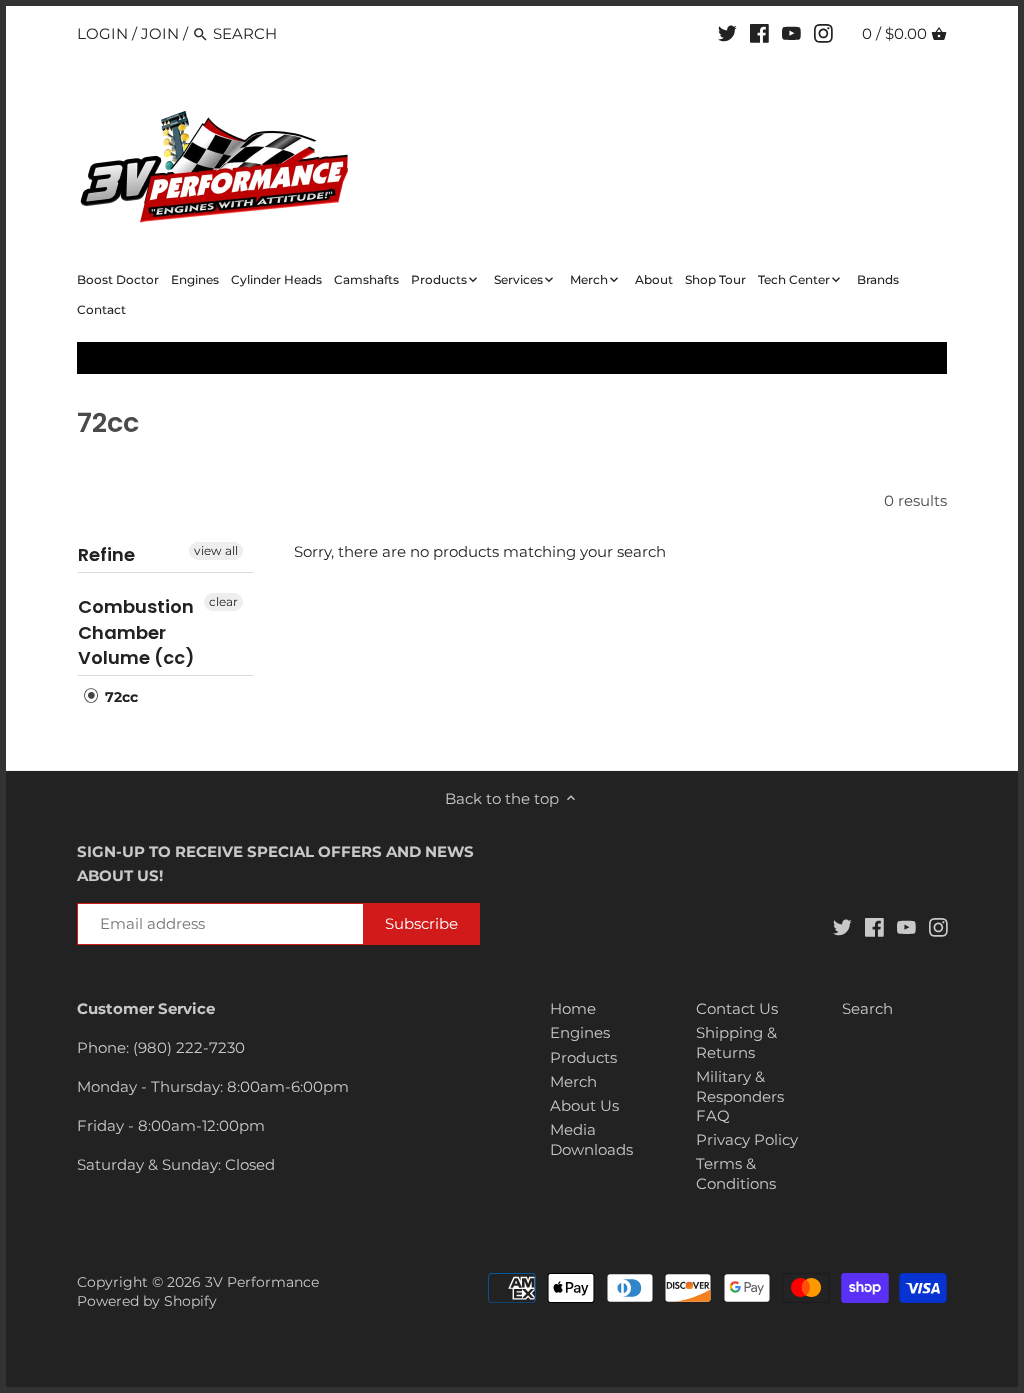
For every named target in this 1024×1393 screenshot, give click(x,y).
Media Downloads (591, 1139)
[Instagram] (823, 33)
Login (102, 33)
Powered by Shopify (147, 1301)
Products (583, 1057)
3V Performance (262, 1282)
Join (160, 33)
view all (216, 550)
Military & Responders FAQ (740, 1096)
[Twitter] (727, 33)
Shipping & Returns (736, 1042)
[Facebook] (759, 33)
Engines (580, 1032)
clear (223, 601)
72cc (119, 697)
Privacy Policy (747, 1139)
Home (573, 1008)
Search (867, 1008)
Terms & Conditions (736, 1173)
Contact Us (737, 1008)
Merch (573, 1081)
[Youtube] (791, 33)
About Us (584, 1105)
